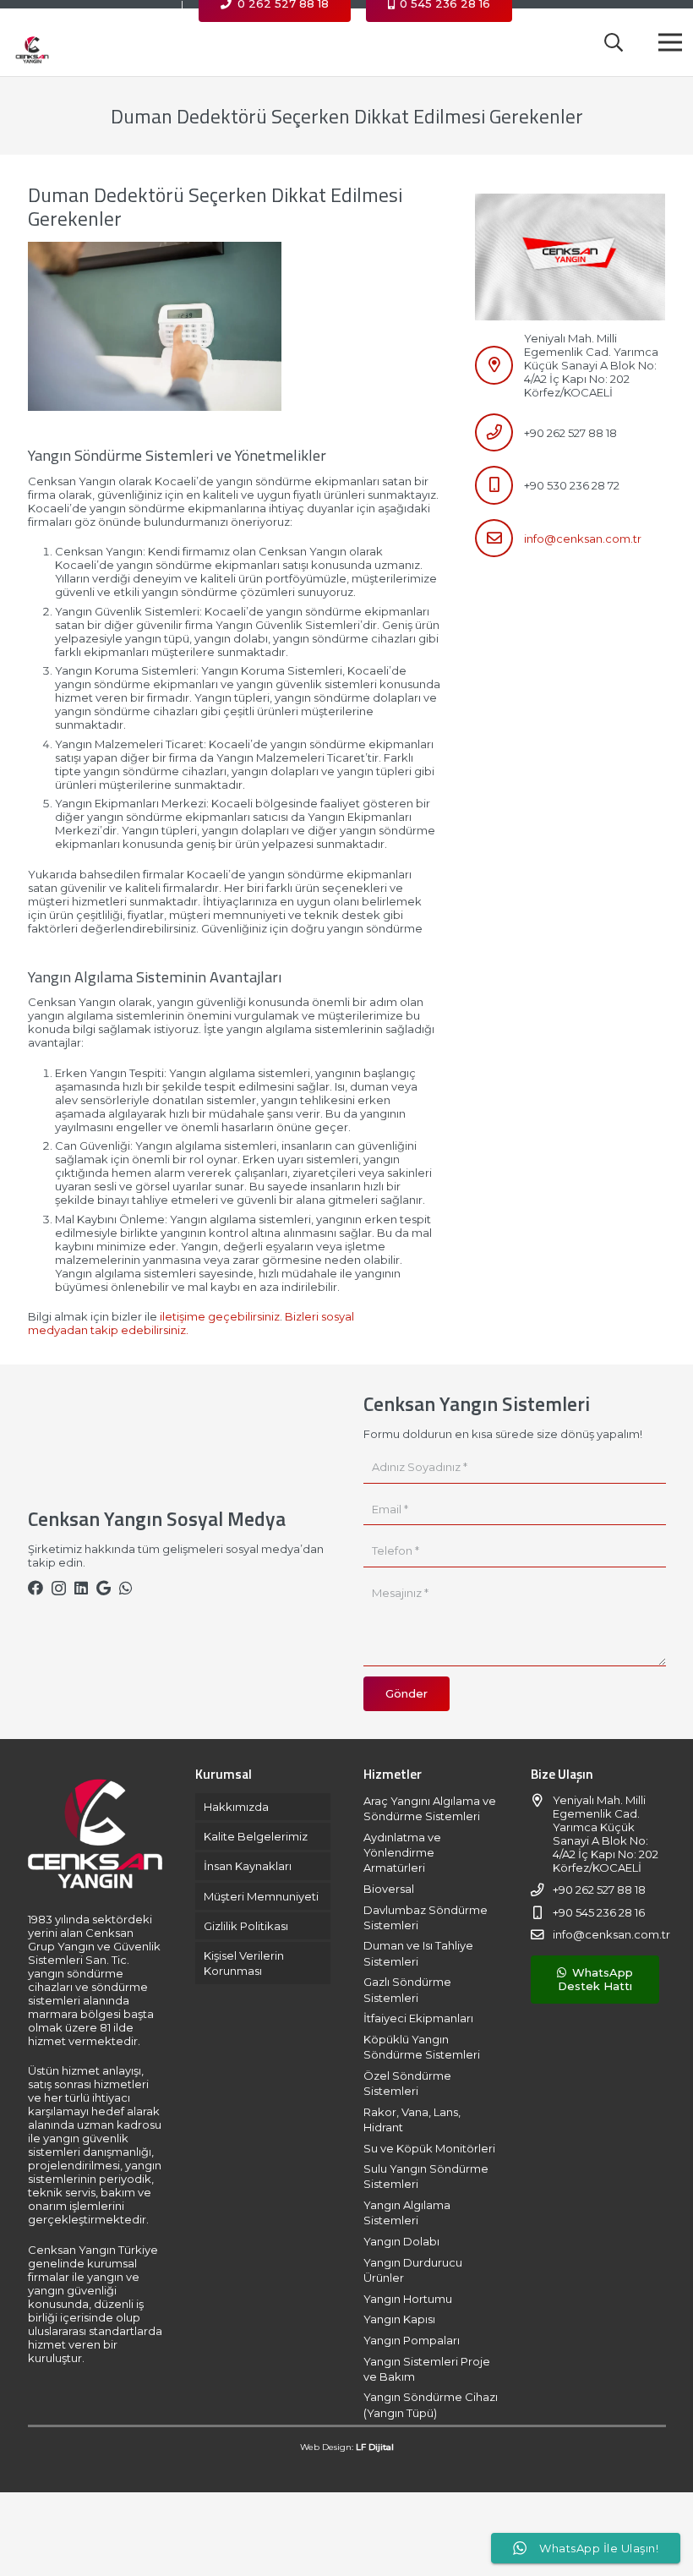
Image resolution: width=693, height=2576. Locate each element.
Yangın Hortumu (408, 2299)
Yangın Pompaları (412, 2340)
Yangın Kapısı (399, 2319)
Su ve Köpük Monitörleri (429, 2148)
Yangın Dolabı (401, 2241)
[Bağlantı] (32, 42)
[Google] (104, 1588)
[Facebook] (35, 1588)
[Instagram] (59, 1589)
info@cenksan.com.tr (583, 539)
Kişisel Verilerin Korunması (244, 1963)
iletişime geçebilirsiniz (220, 1316)
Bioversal (389, 1889)
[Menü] (671, 42)
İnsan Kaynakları (248, 1866)
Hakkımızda (236, 1807)
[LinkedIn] (81, 1588)
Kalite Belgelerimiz (256, 1836)
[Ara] (614, 42)
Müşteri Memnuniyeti (261, 1896)
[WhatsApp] (126, 1588)
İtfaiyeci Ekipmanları (418, 2018)
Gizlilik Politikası (246, 1926)
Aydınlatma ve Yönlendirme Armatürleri (402, 1852)
